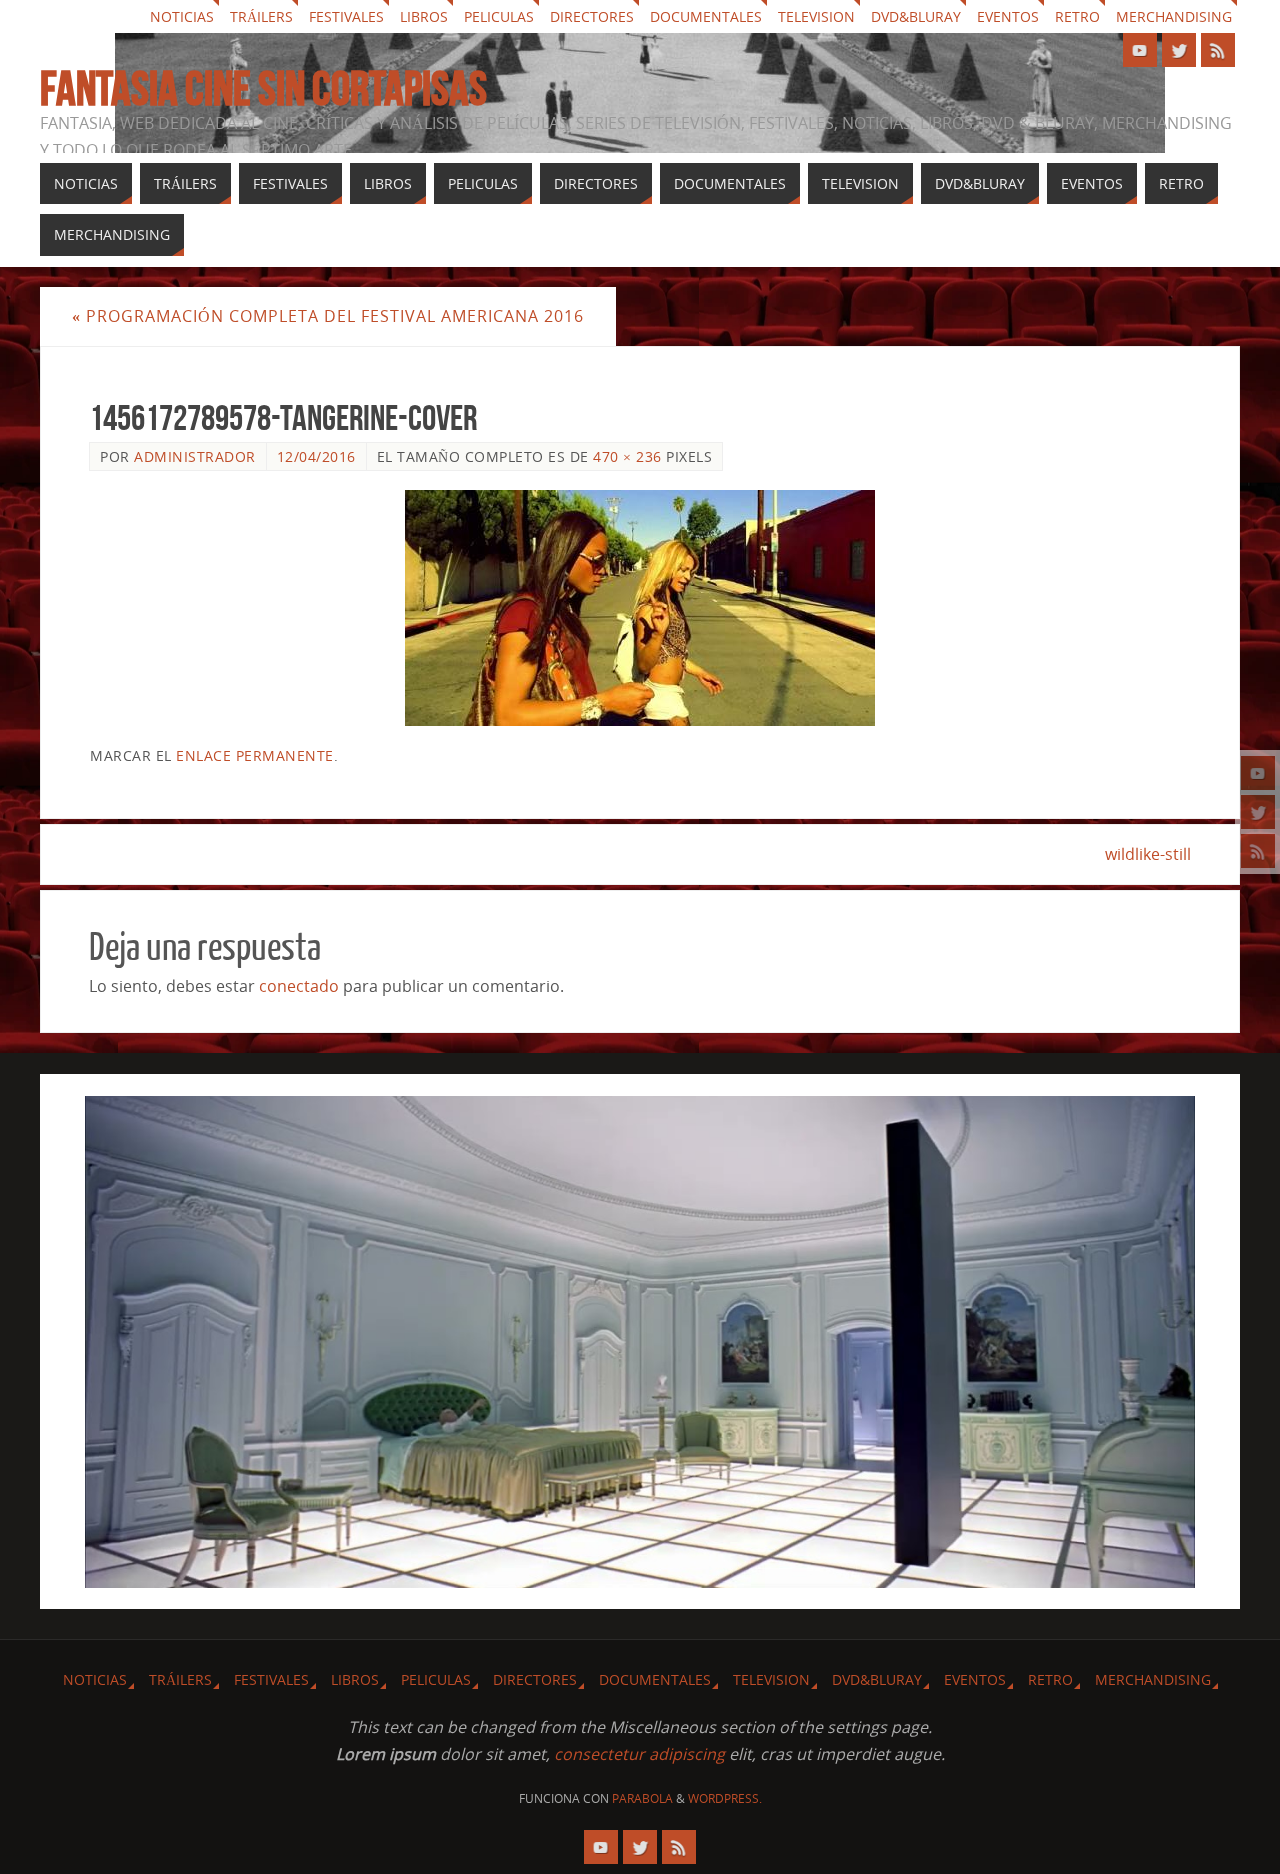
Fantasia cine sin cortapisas (263, 89)
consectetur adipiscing (639, 1754)
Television (816, 16)
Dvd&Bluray (916, 16)
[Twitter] (1258, 812)
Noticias (182, 16)
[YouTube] (1258, 773)
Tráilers (261, 16)
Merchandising (1174, 16)
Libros (424, 16)
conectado (299, 986)
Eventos (1008, 16)
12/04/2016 (316, 456)
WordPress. (725, 1798)
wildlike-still (1148, 854)
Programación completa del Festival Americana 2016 (328, 316)
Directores (592, 16)
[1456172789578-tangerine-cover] (640, 608)
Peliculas (499, 16)
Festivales (346, 16)
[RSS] (1258, 851)
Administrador (195, 456)
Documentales (706, 16)
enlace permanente (255, 755)
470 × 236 (627, 456)
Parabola (642, 1798)
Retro (1077, 16)
